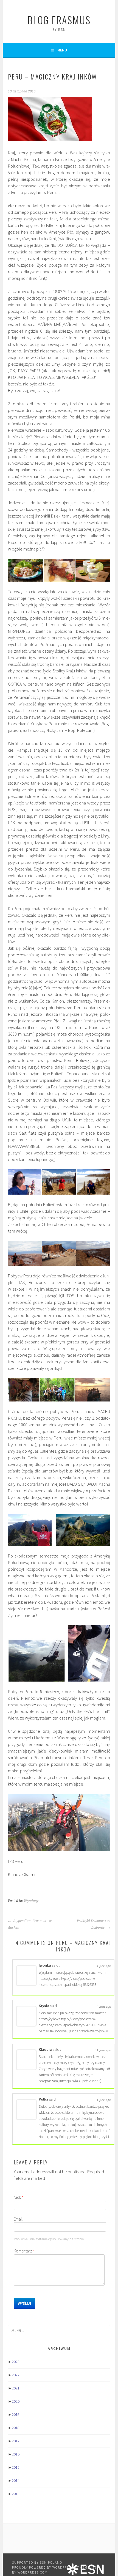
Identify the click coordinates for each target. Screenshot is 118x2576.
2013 (16, 2494)
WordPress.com (33, 2572)
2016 (16, 2454)
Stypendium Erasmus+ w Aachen (30, 1924)
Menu (62, 50)
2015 (16, 2467)
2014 (16, 2481)
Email (18, 2219)
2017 (16, 2441)
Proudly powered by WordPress (43, 2567)
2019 (16, 2415)
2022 (16, 2375)
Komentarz (24, 2251)
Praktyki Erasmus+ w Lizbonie (93, 1924)
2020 (16, 2401)
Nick (19, 2197)
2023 (16, 2362)
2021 (16, 2388)
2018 (16, 2428)
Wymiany (31, 1901)
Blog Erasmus (59, 20)
